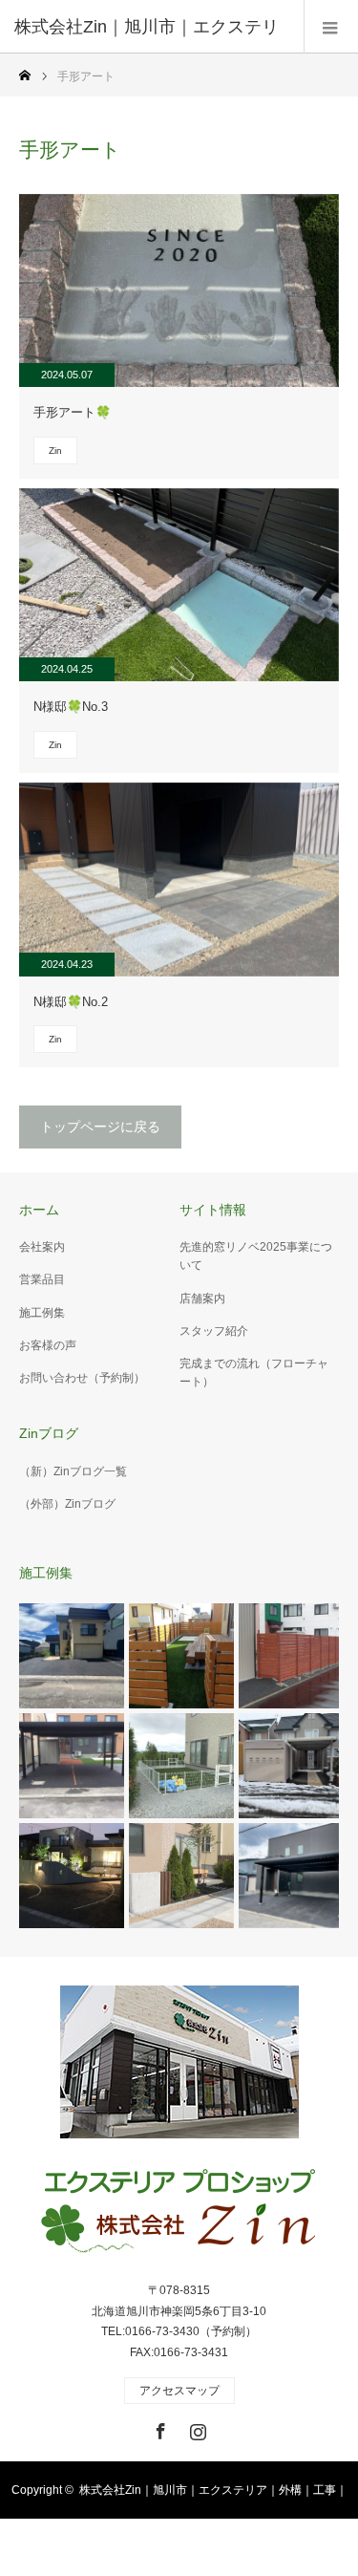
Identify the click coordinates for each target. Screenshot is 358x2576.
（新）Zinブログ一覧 (73, 1471)
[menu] (331, 27)
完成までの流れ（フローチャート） (254, 1373)
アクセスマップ (179, 2391)
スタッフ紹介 (214, 1331)
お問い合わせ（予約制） (82, 1378)
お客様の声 (48, 1345)
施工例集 (42, 1313)
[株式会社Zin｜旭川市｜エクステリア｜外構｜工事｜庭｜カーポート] (179, 2213)
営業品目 (42, 1279)
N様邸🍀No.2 (71, 1002)
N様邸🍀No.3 (71, 707)
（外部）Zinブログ (67, 1504)
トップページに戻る (100, 1127)
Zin (55, 451)
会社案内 (42, 1247)
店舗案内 (202, 1299)
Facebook (158, 2428)
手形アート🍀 (72, 412)
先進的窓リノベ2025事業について (256, 1256)
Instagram (196, 2428)
